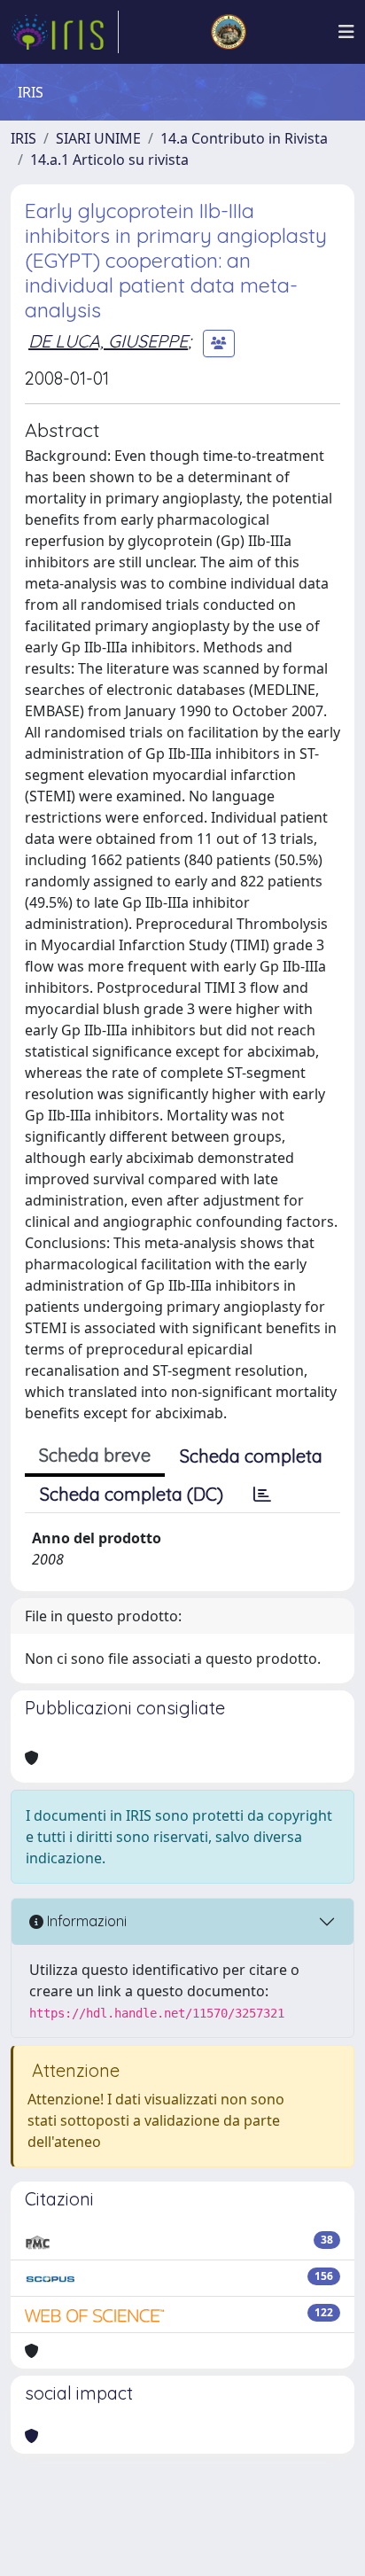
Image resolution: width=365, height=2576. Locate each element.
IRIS (23, 138)
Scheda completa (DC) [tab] (132, 1494)
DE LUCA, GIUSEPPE (108, 341)
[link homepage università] (229, 32)
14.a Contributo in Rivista (244, 138)
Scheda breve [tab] (95, 1455)
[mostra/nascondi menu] (346, 32)
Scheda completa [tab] (251, 1456)
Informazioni (85, 1921)
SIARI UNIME (98, 138)
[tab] (262, 1495)
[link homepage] (65, 32)
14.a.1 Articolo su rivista (109, 160)
